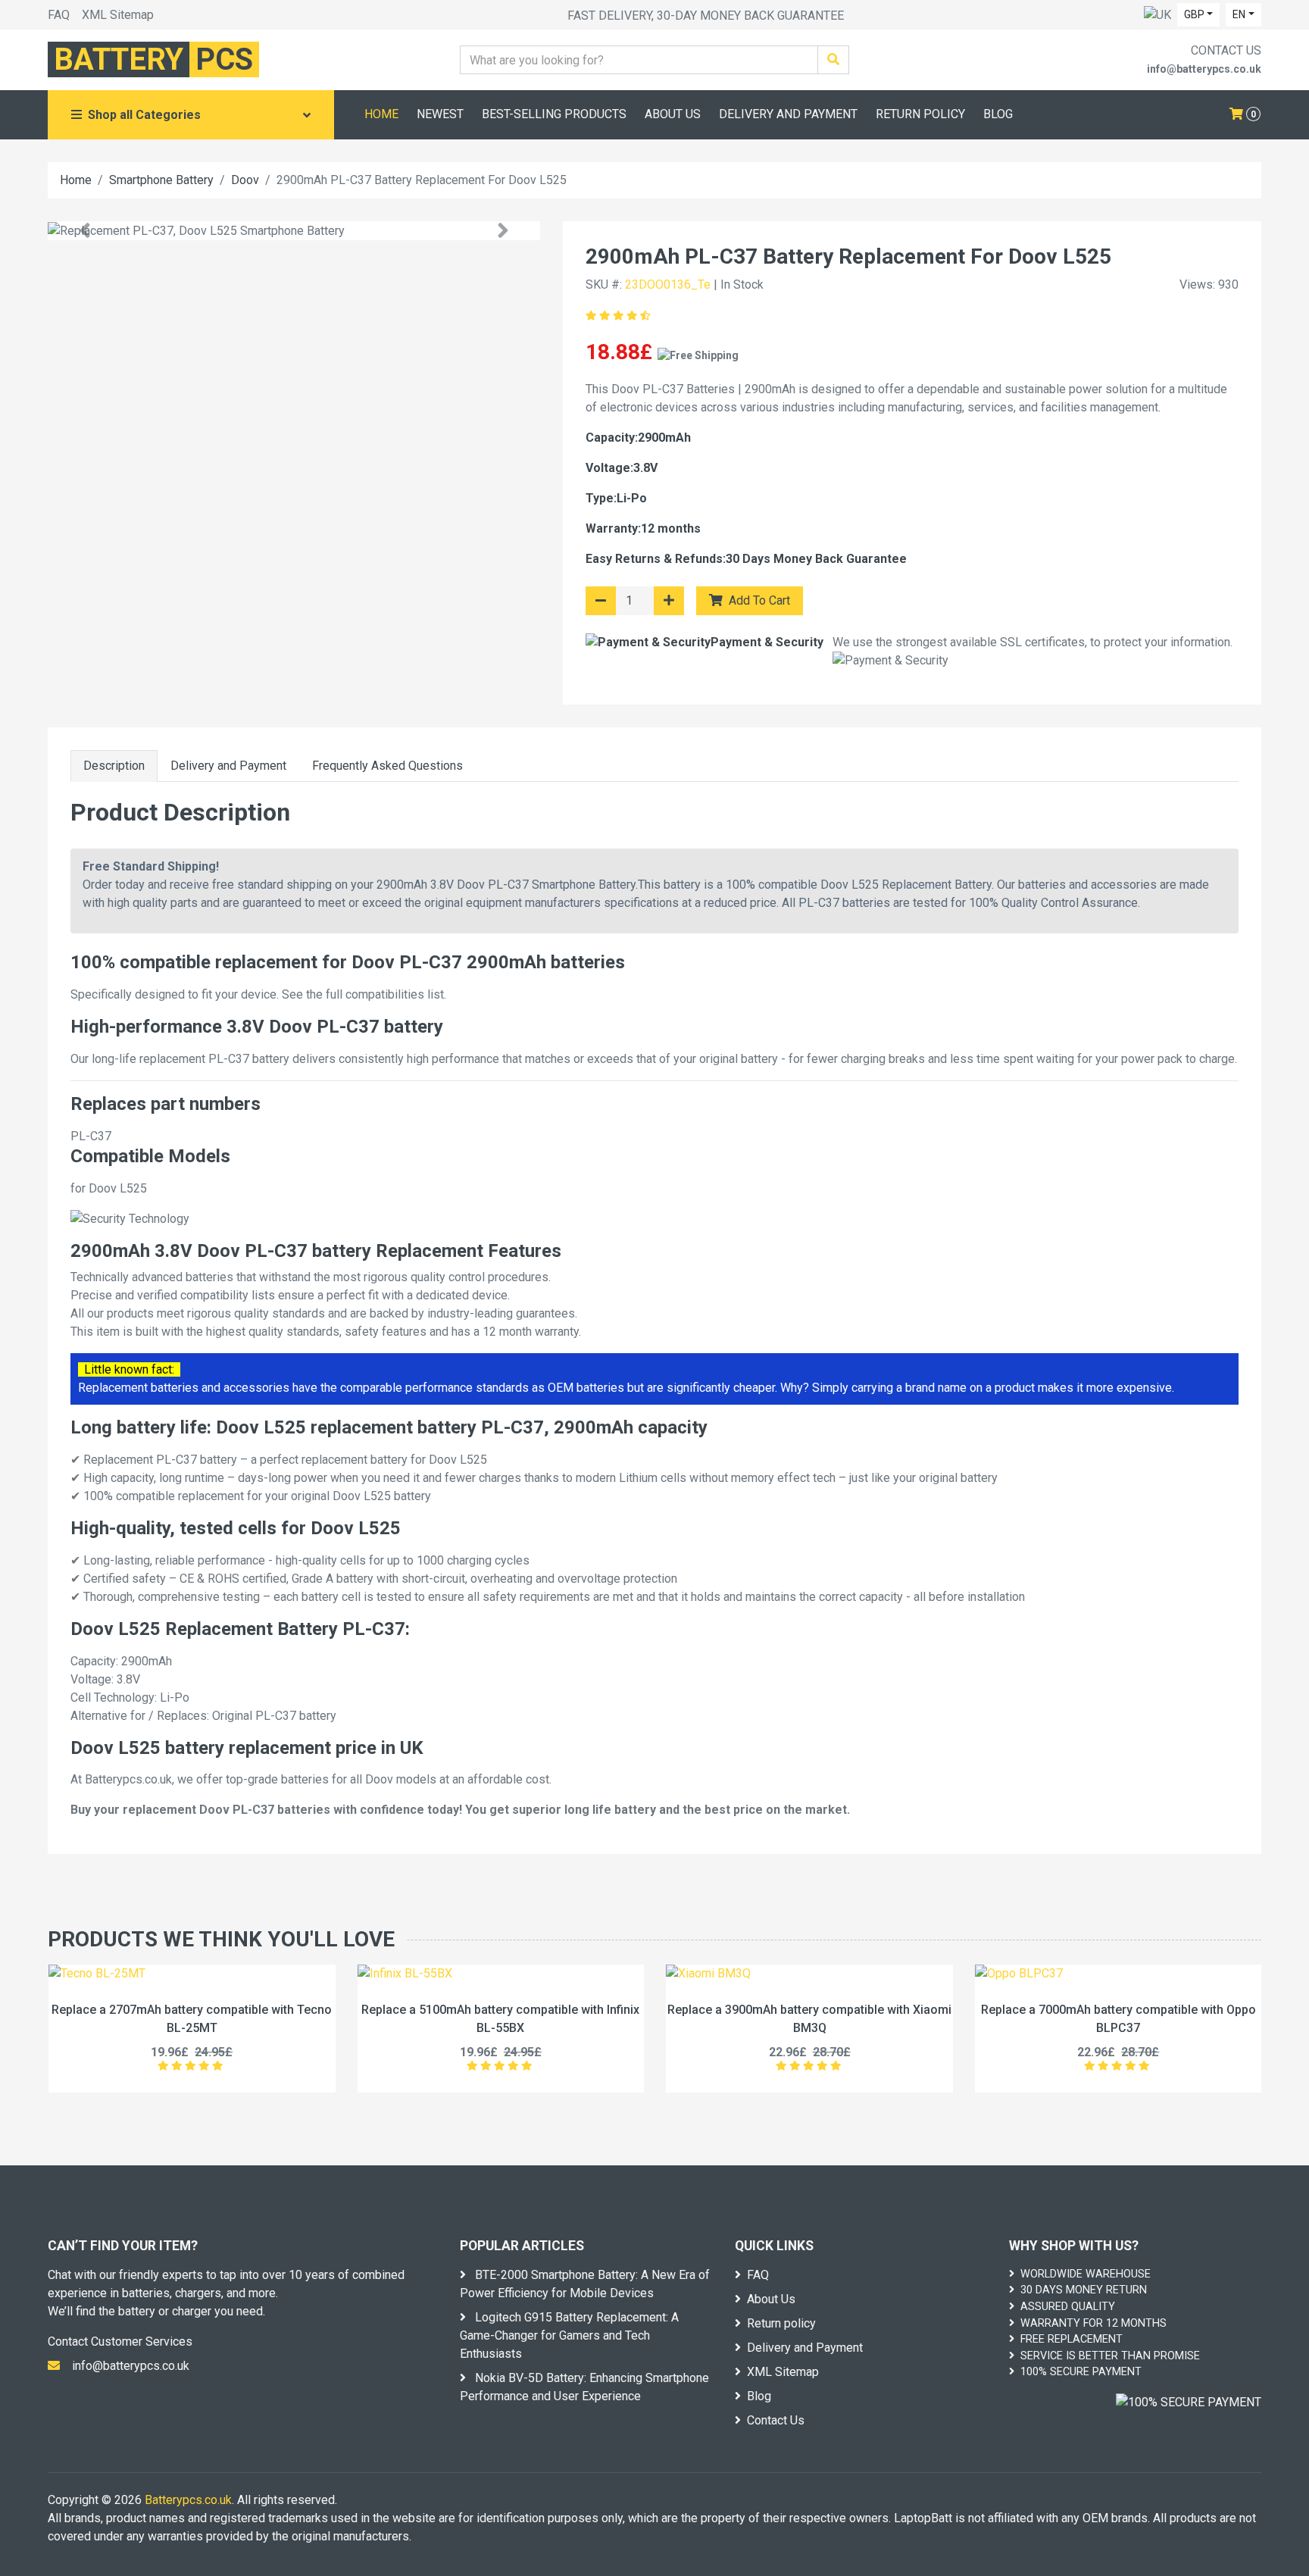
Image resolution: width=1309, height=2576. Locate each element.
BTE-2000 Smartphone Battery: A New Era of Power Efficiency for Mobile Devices (585, 2284)
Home (76, 180)
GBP (1194, 14)
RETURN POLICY (920, 114)
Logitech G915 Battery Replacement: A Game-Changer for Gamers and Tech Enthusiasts (569, 2335)
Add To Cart (758, 600)
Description (114, 766)
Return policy (781, 2323)
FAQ (59, 15)
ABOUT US (673, 114)
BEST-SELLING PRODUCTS (554, 114)
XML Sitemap (118, 15)
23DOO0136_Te (668, 284)
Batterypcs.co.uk (188, 2500)
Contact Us (776, 2420)
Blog (759, 2396)
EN (1239, 14)
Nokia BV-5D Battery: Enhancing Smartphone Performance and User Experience (584, 2387)
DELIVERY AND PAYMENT (788, 114)
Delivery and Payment (228, 766)
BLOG (998, 114)
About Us (771, 2299)
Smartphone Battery (161, 180)
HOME (381, 114)
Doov (245, 180)
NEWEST (440, 114)
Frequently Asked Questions (387, 766)
